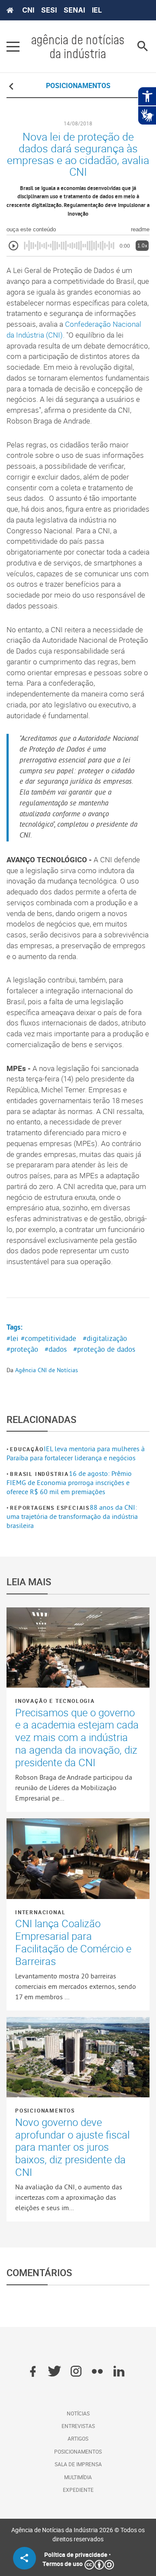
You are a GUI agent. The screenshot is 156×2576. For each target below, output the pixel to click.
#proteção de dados (104, 1349)
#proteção (22, 1349)
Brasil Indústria (39, 1474)
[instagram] (76, 2372)
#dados (56, 1349)
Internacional (40, 1912)
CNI (28, 10)
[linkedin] (119, 2372)
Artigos (78, 2438)
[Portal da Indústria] (10, 10)
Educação (27, 1449)
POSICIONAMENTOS (78, 85)
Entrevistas (78, 2426)
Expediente (78, 2490)
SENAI (74, 10)
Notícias (78, 2413)
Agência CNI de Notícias (47, 1370)
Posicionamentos (45, 2110)
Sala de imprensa (78, 2464)
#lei (13, 1338)
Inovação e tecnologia (55, 1701)
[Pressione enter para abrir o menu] (13, 46)
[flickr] (97, 2372)
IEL (97, 10)
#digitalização (105, 1338)
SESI (49, 10)
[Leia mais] (78, 1648)
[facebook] (33, 2372)
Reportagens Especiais (50, 1508)
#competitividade (49, 1338)
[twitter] (54, 2372)
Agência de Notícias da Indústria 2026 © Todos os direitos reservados (78, 2534)
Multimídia (78, 2477)
